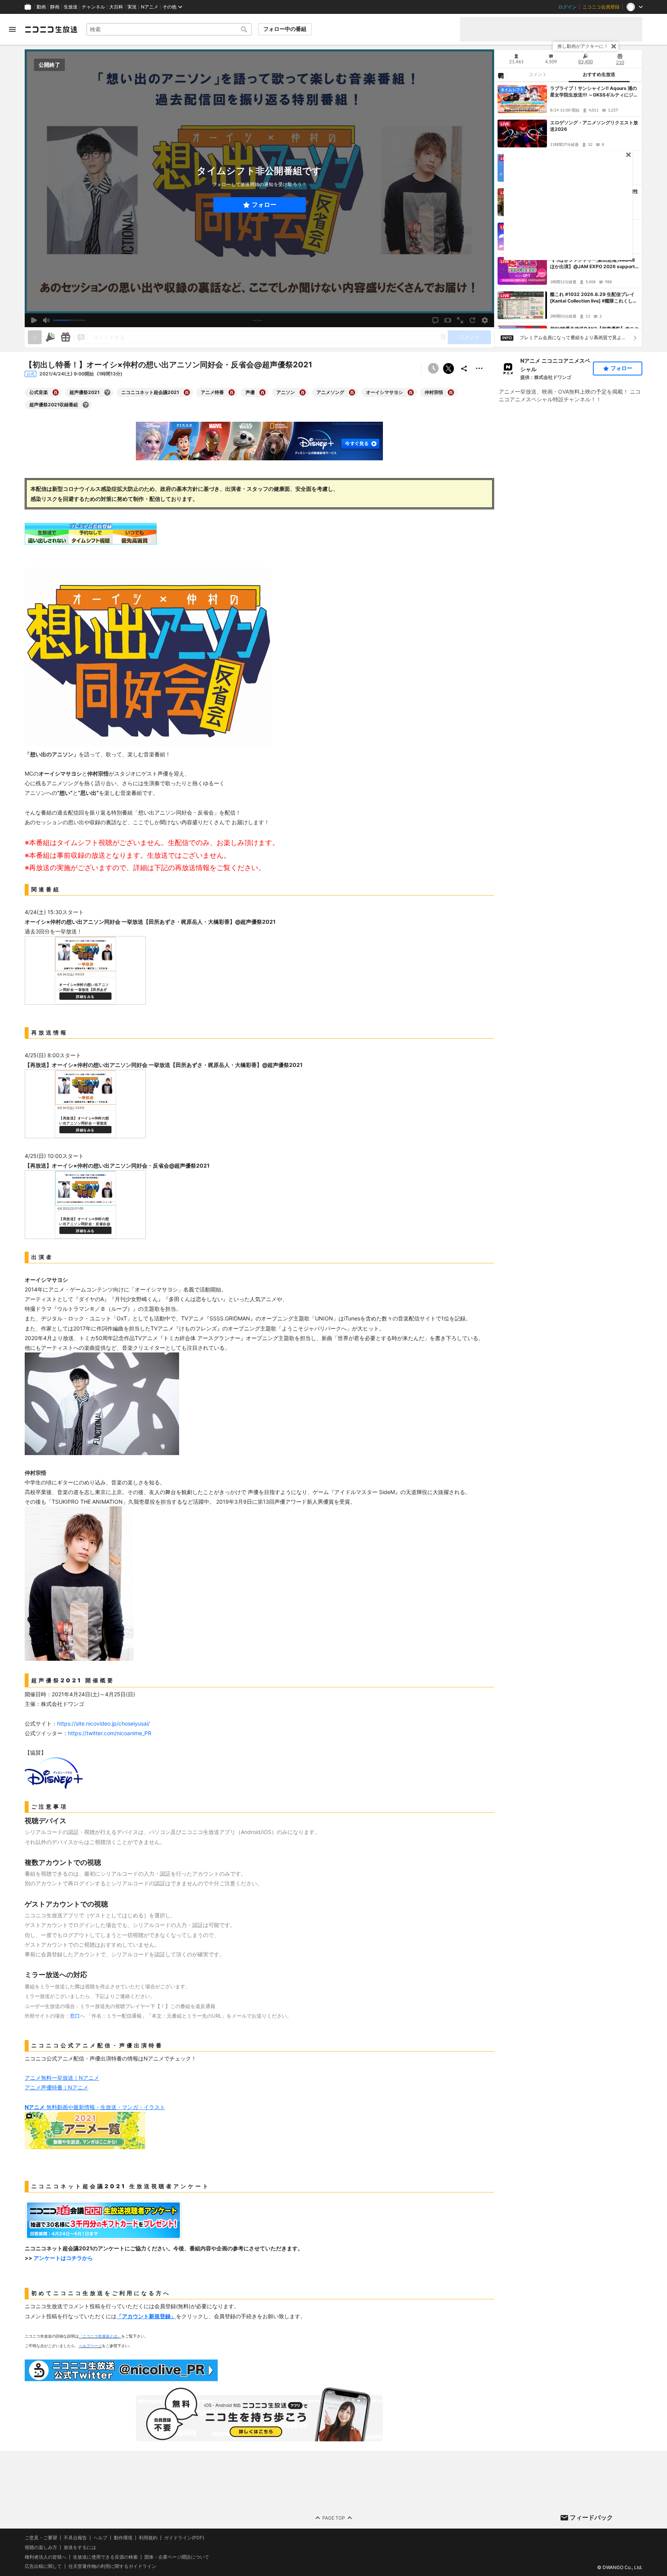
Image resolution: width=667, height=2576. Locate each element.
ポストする (449, 368)
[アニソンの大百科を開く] (303, 392)
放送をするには (80, 2547)
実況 (132, 7)
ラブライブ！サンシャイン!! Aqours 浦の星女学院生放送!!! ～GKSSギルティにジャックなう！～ (594, 92)
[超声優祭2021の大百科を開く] (107, 392)
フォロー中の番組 (285, 29)
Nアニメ (150, 7)
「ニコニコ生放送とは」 (100, 2336)
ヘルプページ (90, 2346)
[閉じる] (614, 46)
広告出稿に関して (43, 2566)
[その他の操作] (479, 368)
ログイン (567, 7)
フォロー (264, 205)
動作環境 (123, 2538)
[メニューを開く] (12, 29)
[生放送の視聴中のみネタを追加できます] (35, 337)
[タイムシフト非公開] (433, 368)
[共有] (464, 368)
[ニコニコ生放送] (51, 29)
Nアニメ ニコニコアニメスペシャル (555, 365)
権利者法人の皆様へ (46, 2557)
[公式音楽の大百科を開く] (56, 392)
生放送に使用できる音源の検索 (105, 2557)
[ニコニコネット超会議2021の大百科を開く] (187, 392)
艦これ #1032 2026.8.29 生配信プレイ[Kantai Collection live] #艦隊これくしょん (594, 298)
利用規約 (148, 2538)
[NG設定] (501, 75)
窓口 (75, 2016)
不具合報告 (75, 2538)
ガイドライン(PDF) (184, 2538)
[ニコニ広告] (50, 337)
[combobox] (169, 29)
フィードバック (591, 2517)
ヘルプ (100, 2538)
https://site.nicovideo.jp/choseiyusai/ (103, 1723)
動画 (41, 7)
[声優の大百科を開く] (262, 392)
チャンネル (93, 7)
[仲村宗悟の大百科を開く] (451, 392)
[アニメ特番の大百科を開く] (232, 392)
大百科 (116, 7)
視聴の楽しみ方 (41, 2547)
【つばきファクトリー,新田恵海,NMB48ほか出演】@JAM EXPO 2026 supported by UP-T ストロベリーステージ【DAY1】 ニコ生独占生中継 (594, 264)
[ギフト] (66, 337)
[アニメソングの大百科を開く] (352, 392)
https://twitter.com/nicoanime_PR (110, 1733)
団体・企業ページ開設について (177, 2557)
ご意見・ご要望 (41, 2538)
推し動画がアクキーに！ (583, 46)
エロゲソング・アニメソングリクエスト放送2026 (594, 126)
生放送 (71, 7)
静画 (55, 7)
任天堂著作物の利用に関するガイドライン (112, 2566)
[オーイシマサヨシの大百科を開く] (411, 392)
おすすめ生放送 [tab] (599, 74)
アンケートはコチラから (63, 2258)
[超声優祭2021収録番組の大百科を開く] (86, 405)
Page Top (334, 2518)
